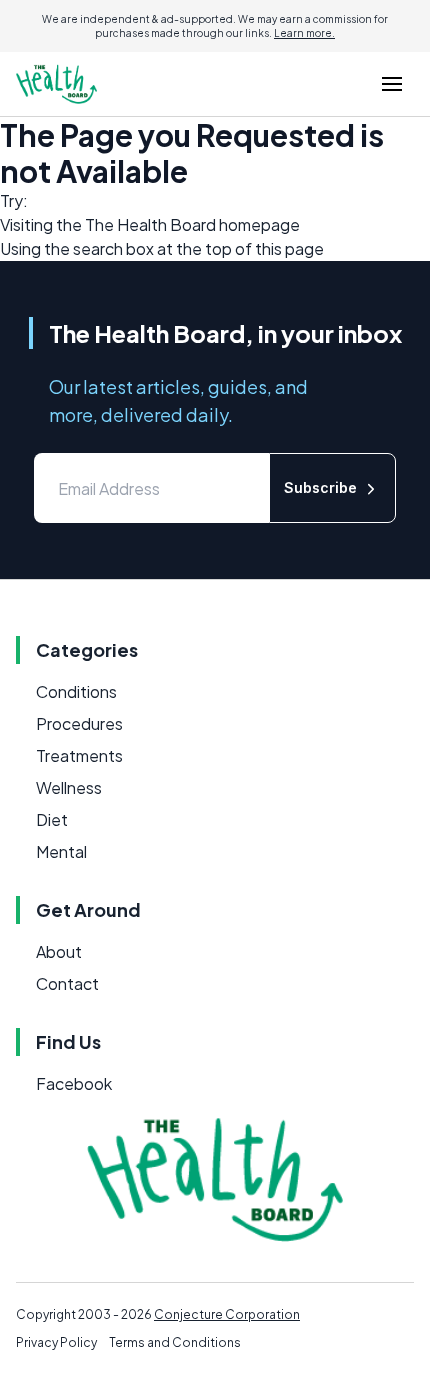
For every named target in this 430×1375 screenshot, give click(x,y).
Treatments (79, 755)
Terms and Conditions (175, 1342)
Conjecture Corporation (227, 1314)
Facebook (74, 1083)
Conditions (76, 691)
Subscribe (320, 487)
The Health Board (150, 224)
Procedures (79, 723)
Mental (61, 851)
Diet (52, 819)
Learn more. (304, 33)
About (59, 951)
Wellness (69, 787)
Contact (67, 983)
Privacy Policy (56, 1342)
